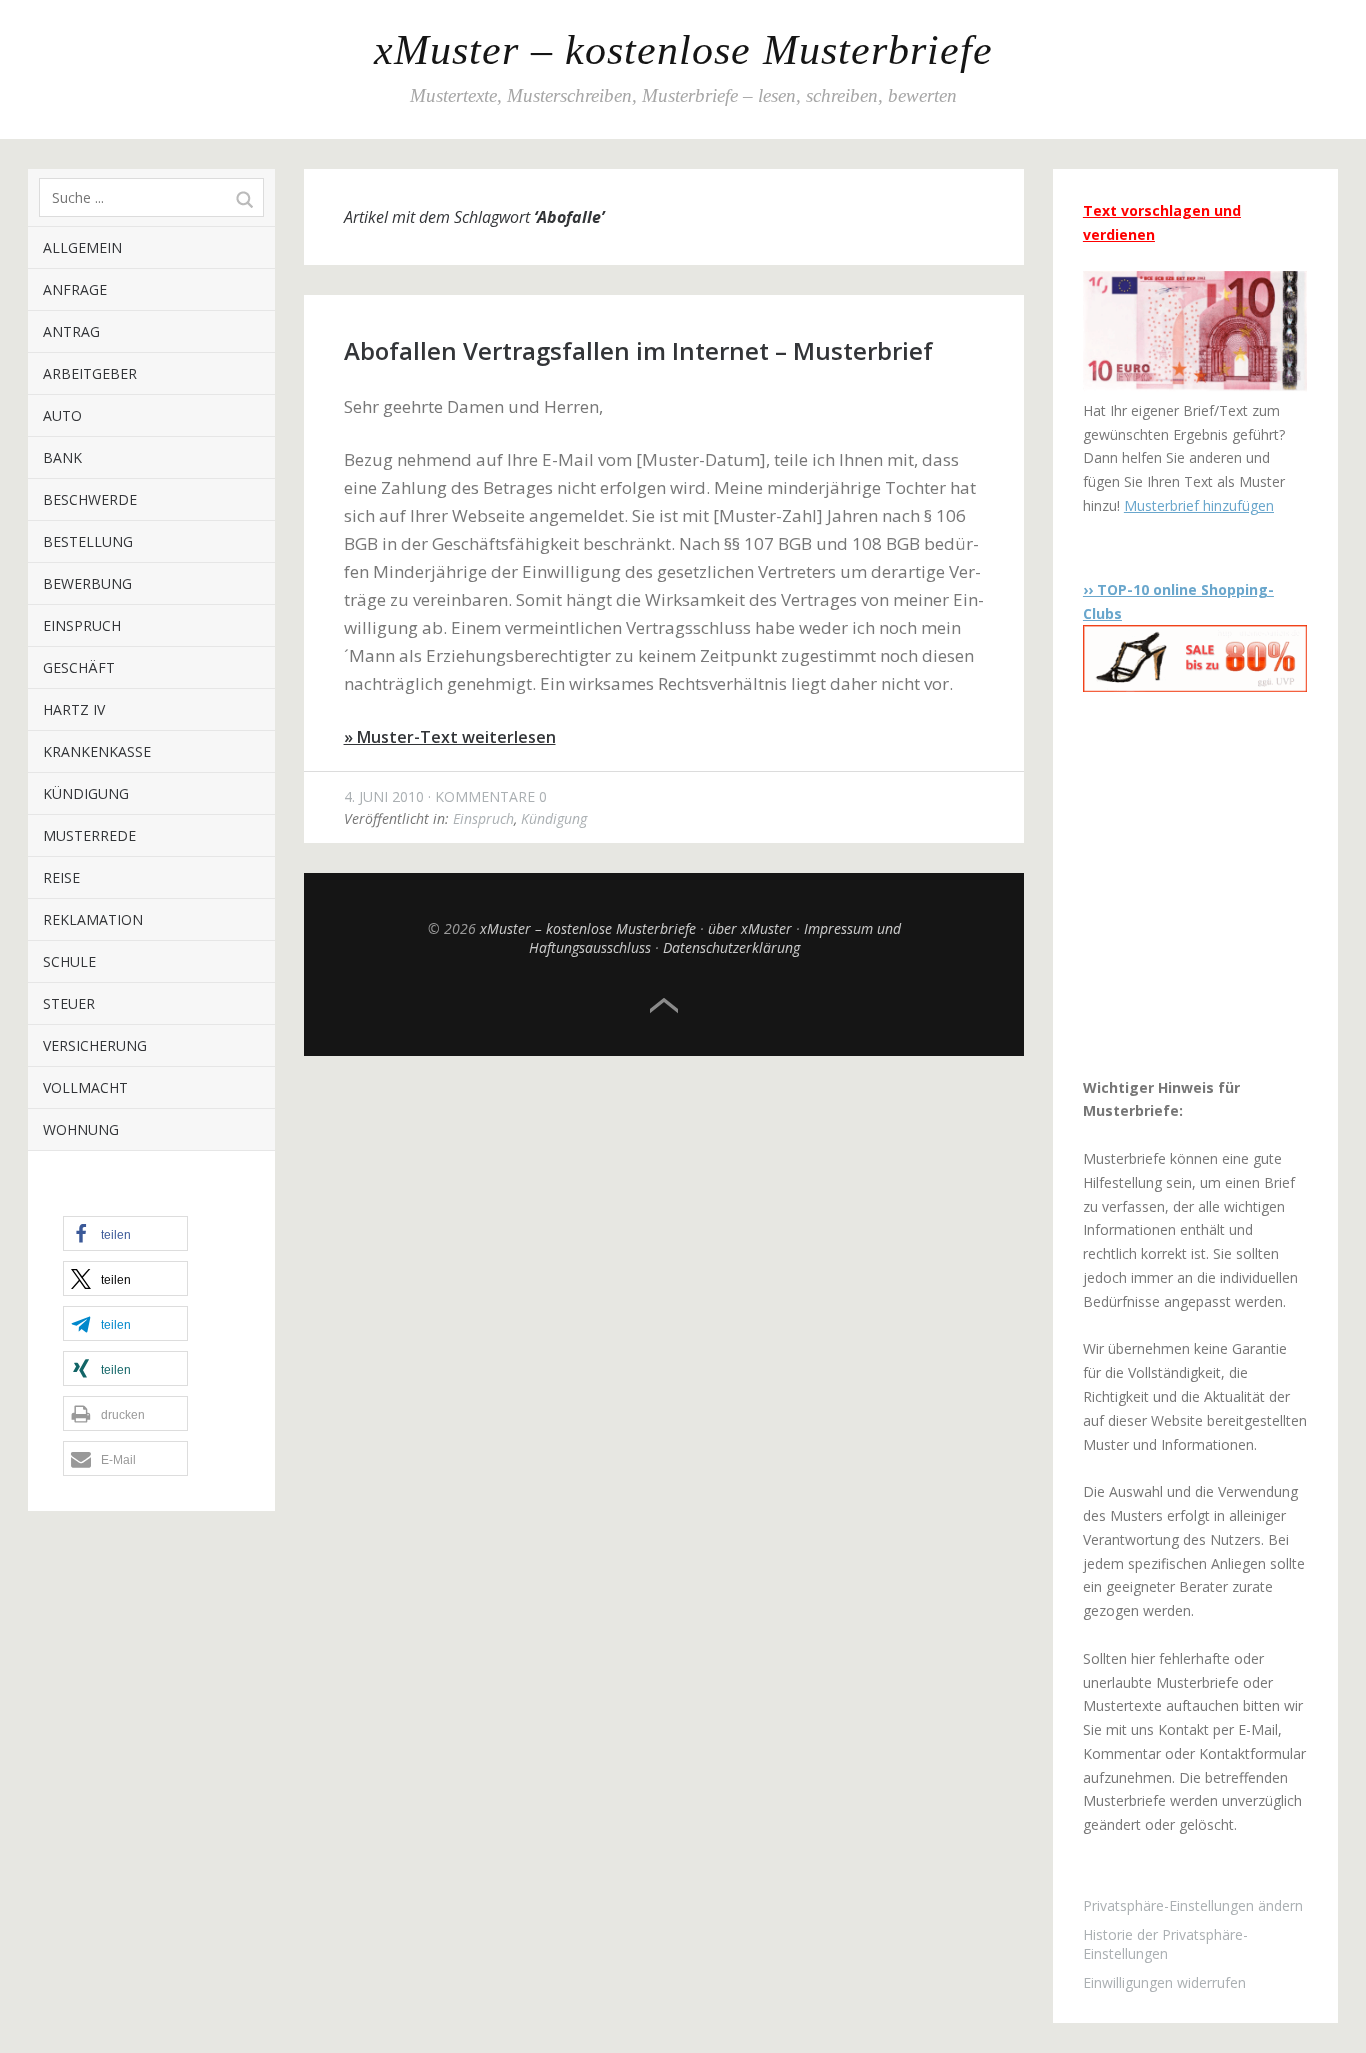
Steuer (69, 1003)
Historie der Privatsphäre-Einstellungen (1165, 1944)
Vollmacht (85, 1087)
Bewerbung (87, 583)
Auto (62, 415)
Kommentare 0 (491, 796)
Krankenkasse (97, 751)
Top (664, 1006)
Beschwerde (90, 499)
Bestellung (88, 541)
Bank (62, 457)
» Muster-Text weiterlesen (450, 737)
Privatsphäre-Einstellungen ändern (1193, 1905)
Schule (69, 961)
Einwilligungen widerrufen (1164, 1982)
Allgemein (82, 247)
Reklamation (93, 919)
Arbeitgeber (90, 373)
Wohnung (81, 1129)
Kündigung (86, 793)
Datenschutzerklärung (731, 947)
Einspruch (82, 625)
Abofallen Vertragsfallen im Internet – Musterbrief (638, 350)
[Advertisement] (1208, 884)
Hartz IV (74, 709)
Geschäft (79, 667)
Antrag (71, 331)
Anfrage (75, 289)
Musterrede (89, 835)
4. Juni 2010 (384, 796)
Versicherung (95, 1045)
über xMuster (750, 928)
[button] (125, 1233)
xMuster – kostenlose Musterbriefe (683, 50)
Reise (61, 877)
